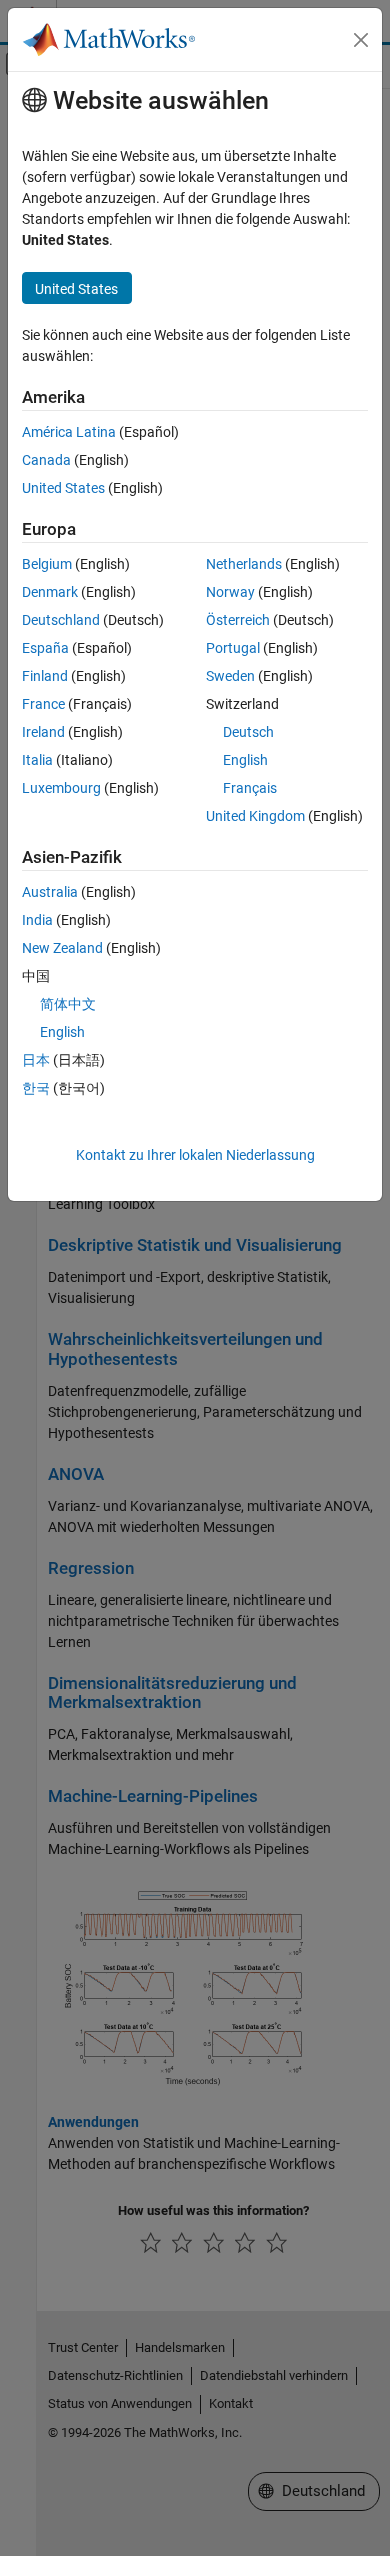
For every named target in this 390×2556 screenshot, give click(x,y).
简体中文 (68, 1004)
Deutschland (61, 620)
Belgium (47, 564)
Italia (37, 760)
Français (250, 788)
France (43, 704)
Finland (45, 676)
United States (63, 488)
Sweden (230, 676)
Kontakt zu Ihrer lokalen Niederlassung (195, 1155)
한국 (36, 1088)
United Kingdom (255, 816)
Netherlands (244, 564)
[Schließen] (361, 40)
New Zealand (62, 948)
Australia (50, 892)
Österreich (238, 620)
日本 (36, 1060)
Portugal (233, 648)
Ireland (43, 732)
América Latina (69, 432)
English (245, 760)
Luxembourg (61, 788)
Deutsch (248, 732)
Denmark (50, 592)
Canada (46, 460)
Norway (230, 592)
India (37, 920)
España (45, 648)
